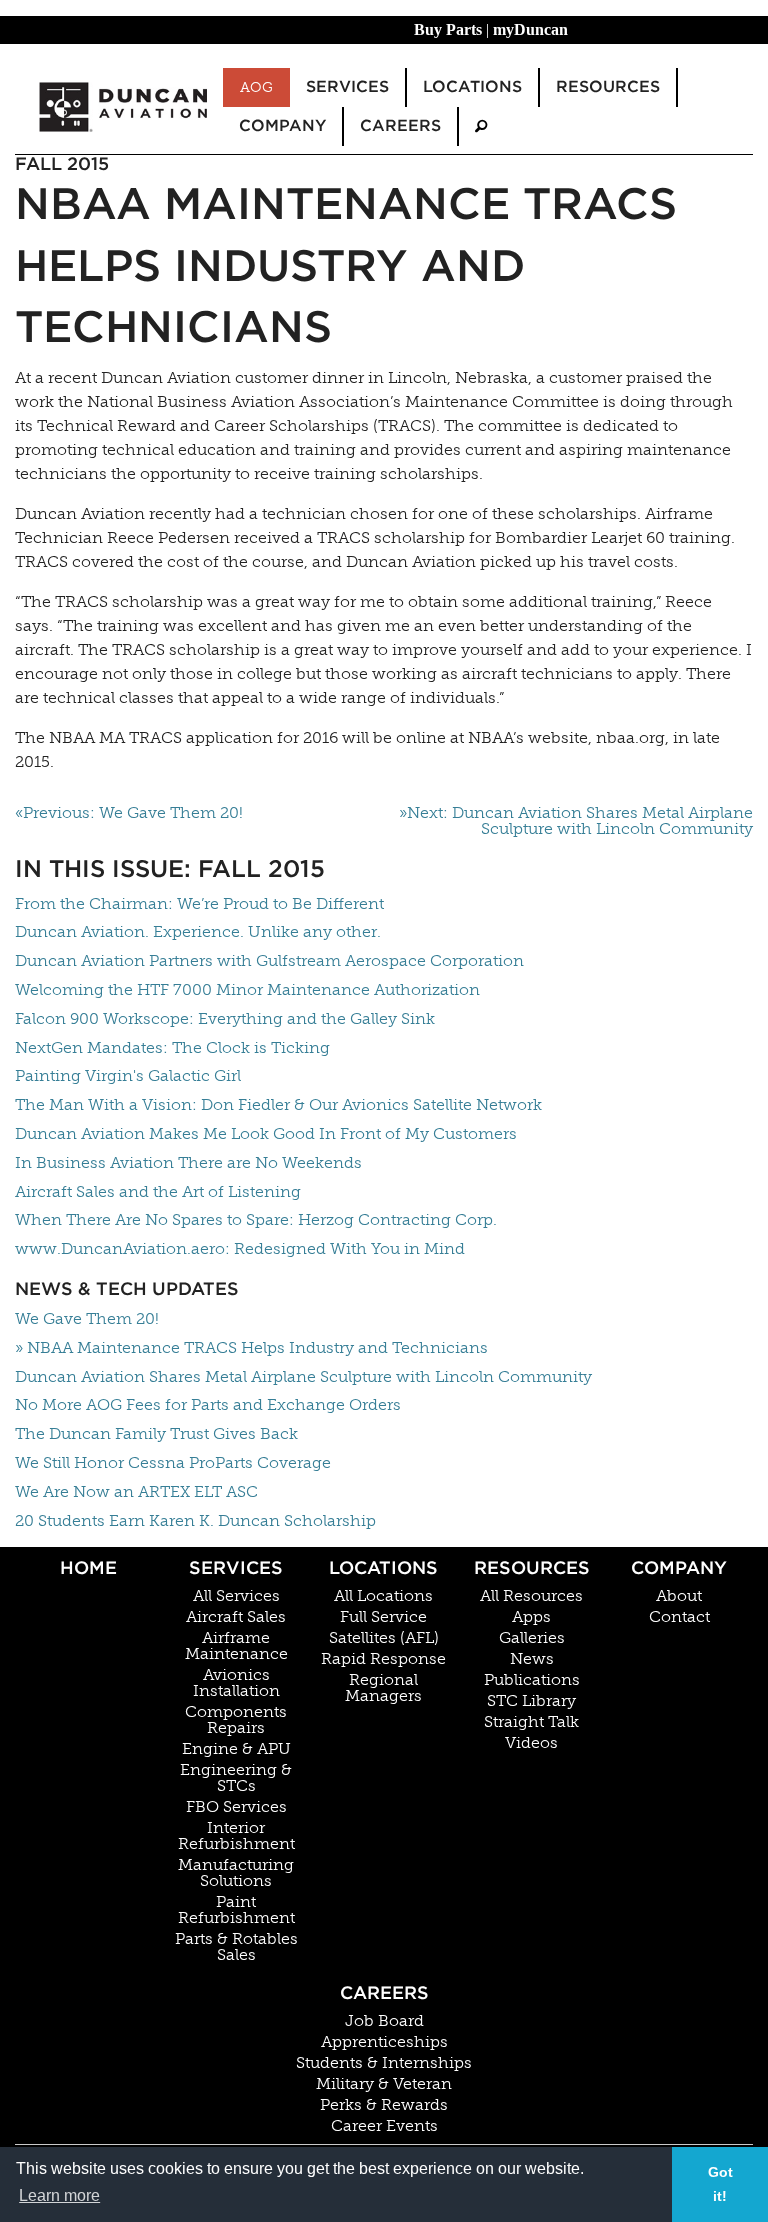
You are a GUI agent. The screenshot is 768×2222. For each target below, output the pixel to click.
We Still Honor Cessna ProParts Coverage (173, 1462)
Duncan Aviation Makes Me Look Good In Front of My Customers (266, 1133)
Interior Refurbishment (236, 1836)
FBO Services (236, 1807)
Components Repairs (236, 1720)
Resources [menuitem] (608, 86)
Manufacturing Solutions (236, 1873)
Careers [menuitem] (400, 125)
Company (679, 1567)
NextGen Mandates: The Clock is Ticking (172, 1047)
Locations (383, 1567)
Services (236, 1567)
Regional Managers (383, 1688)
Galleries (532, 1638)
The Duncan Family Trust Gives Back (156, 1433)
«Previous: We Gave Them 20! (129, 813)
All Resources (531, 1596)
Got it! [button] (720, 2184)
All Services (236, 1596)
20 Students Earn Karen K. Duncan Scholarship (195, 1520)
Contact (679, 1617)
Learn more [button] (59, 2195)
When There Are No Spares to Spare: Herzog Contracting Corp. (256, 1219)
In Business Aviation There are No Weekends (188, 1162)
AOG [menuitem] (256, 87)
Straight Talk (531, 1722)
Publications (532, 1680)
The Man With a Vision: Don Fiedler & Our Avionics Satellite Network (278, 1104)
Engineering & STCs (236, 1778)
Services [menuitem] (347, 86)
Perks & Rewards (384, 2105)
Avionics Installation (236, 1683)
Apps (531, 1617)
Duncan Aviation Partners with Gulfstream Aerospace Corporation (269, 960)
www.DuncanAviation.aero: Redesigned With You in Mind (240, 1248)
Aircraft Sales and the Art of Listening (158, 1191)
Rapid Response (383, 1659)
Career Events (384, 2126)
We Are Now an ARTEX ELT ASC (136, 1491)
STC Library (531, 1701)
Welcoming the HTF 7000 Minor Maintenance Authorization (247, 989)
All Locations (383, 1596)
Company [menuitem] (282, 125)
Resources (532, 1567)
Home (88, 1567)
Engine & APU (236, 1749)
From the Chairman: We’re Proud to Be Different (199, 903)
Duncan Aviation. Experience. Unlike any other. (198, 931)
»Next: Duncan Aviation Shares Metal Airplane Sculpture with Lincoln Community (576, 821)
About (679, 1596)
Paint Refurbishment (236, 1910)
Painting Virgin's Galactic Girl (128, 1075)
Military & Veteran (384, 2084)
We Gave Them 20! (87, 1318)
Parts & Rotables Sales (236, 1947)
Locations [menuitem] (472, 86)
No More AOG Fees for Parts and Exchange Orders (208, 1404)
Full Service (383, 1617)
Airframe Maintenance (236, 1646)
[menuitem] (481, 126)
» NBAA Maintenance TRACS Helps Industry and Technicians (251, 1347)
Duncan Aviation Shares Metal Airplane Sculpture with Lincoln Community (303, 1376)
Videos (531, 1743)
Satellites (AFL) (384, 1638)
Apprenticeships (384, 2042)
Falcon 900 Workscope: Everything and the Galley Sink (225, 1018)
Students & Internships (384, 2063)
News (532, 1659)
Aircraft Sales (236, 1617)
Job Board (384, 2021)
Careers (384, 1992)
